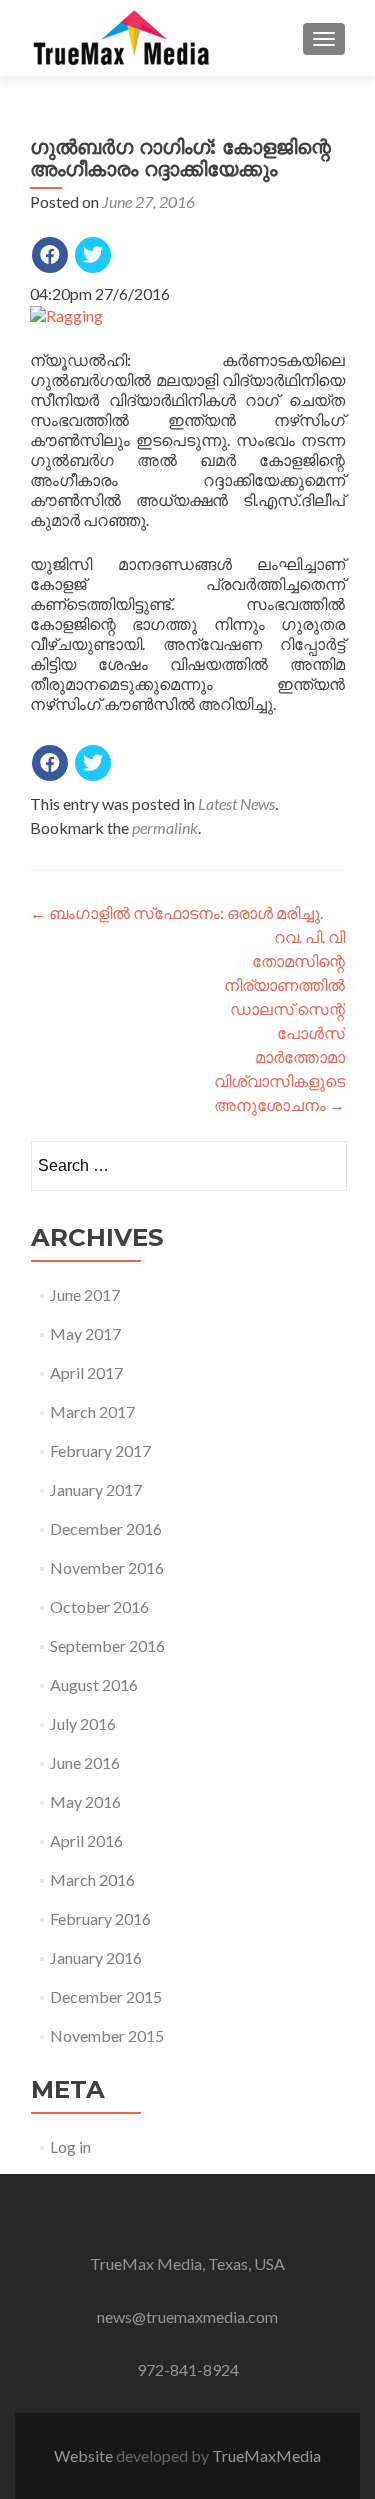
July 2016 (83, 1723)
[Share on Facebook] (50, 255)
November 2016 (107, 1567)
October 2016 (99, 1606)
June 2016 (85, 1762)
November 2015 (107, 2035)
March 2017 (92, 1411)
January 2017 (96, 1489)
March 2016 (92, 1879)
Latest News (236, 803)
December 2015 (106, 1996)
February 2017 (100, 1450)
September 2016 (107, 1645)
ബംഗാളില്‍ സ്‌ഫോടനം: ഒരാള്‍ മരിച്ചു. (176, 912)
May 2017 (85, 1333)
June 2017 (85, 1294)
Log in (70, 2146)
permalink (165, 827)
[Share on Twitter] (93, 255)
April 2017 (86, 1372)
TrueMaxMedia (266, 2455)
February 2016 (100, 1918)
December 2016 (106, 1528)
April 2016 (86, 1840)
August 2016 (94, 1684)
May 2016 (85, 1801)
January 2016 (96, 1957)
